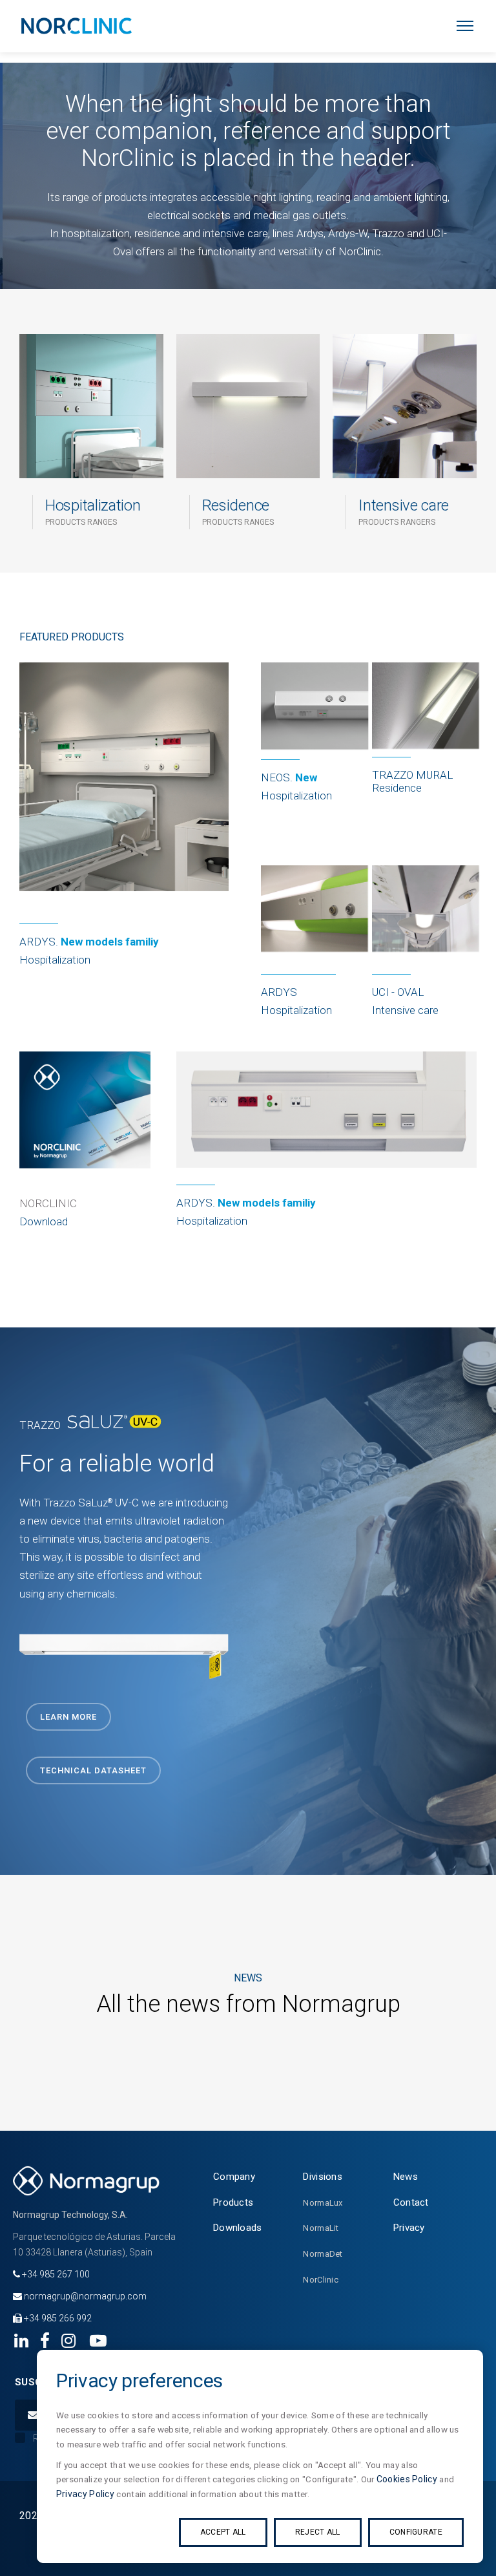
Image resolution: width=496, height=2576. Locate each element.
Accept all (223, 2532)
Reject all (318, 2532)
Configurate (416, 2532)
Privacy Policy (85, 2494)
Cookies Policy (407, 2479)
